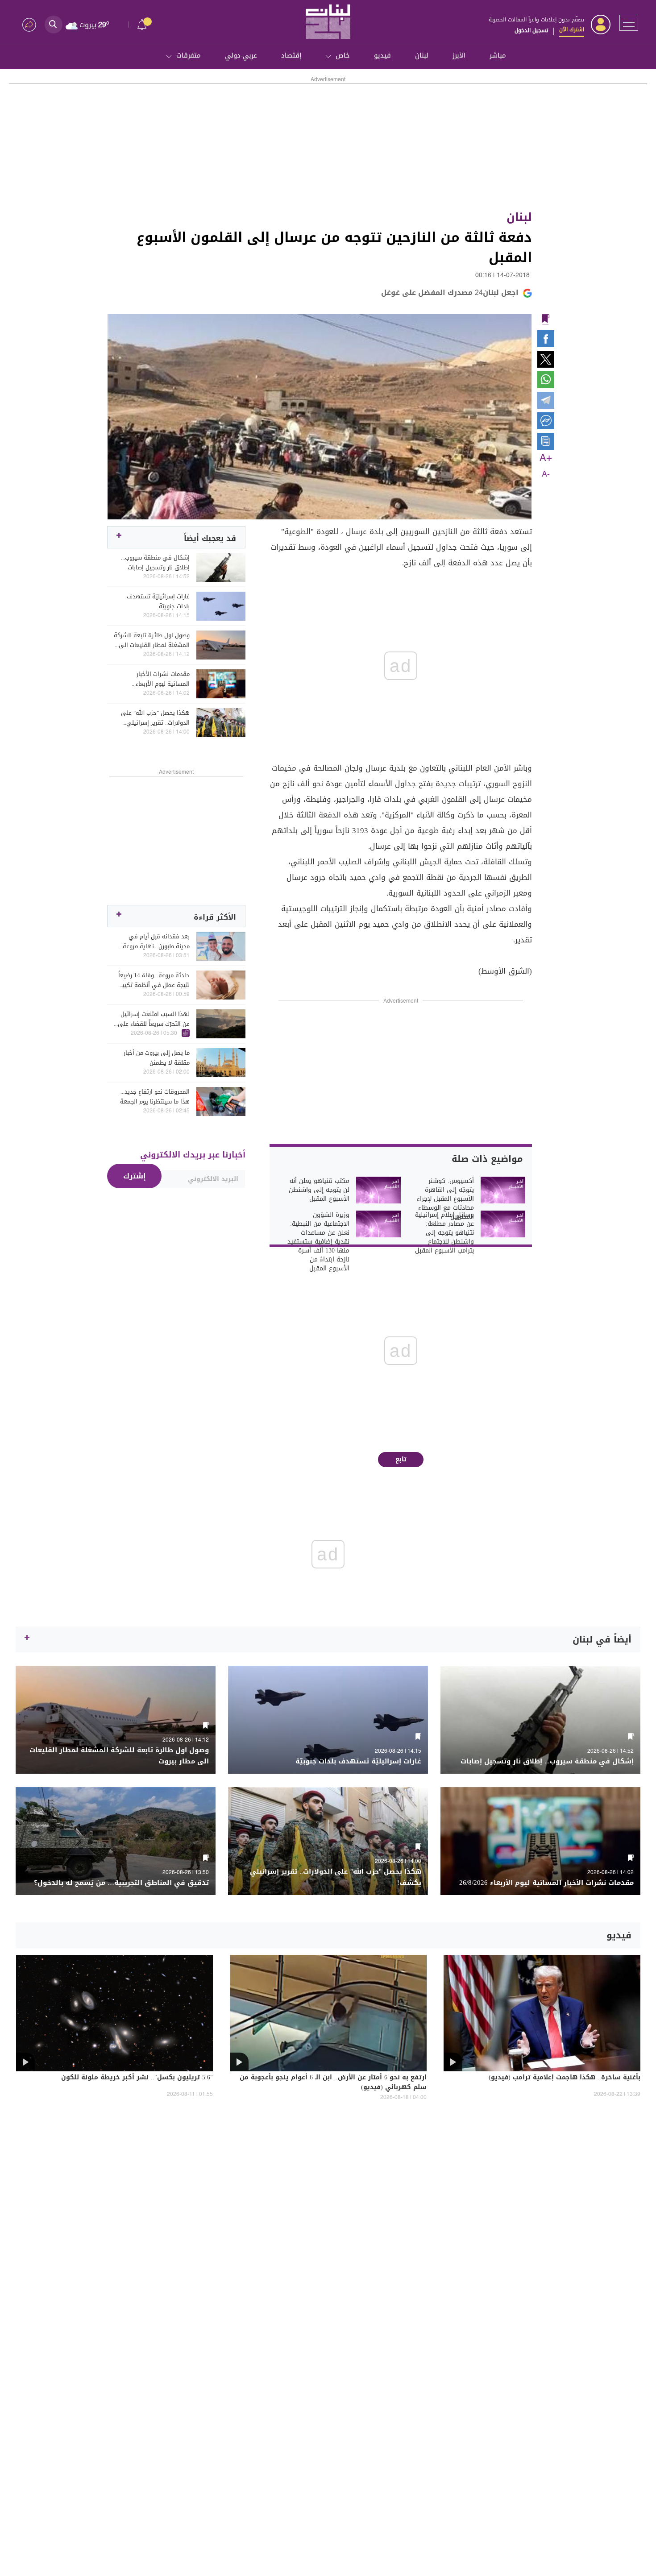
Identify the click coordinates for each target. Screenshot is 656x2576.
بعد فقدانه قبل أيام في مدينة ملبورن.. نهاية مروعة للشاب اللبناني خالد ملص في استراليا (154, 942)
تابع (401, 1459)
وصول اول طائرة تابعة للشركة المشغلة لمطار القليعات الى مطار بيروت (152, 640)
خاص (343, 55)
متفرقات (189, 55)
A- (546, 474)
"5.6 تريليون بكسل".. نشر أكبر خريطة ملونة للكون (137, 2078)
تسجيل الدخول (531, 30)
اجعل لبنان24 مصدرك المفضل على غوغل (450, 292)
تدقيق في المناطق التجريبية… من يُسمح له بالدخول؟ (121, 1883)
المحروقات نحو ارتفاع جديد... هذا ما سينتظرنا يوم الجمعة (155, 1097)
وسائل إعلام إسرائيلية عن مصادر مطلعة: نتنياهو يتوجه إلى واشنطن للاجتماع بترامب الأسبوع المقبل (444, 1233)
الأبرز (459, 55)
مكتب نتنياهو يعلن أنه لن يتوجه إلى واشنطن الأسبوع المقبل (319, 1190)
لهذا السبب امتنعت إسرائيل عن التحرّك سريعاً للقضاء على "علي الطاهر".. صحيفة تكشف (153, 1019)
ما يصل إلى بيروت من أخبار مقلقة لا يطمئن (157, 1058)
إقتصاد (291, 55)
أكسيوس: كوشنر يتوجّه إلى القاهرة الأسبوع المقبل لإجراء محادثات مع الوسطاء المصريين (445, 1199)
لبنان (422, 55)
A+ (546, 458)
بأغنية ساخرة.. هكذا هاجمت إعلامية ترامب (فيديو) (565, 2078)
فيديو (382, 55)
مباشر (498, 55)
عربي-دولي (241, 55)
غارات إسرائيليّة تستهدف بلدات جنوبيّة (158, 601)
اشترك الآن (572, 29)
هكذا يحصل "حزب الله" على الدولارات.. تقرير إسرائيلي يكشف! (155, 718)
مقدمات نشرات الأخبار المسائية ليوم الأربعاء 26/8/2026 (163, 679)
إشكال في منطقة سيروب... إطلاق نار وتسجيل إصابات (155, 563)
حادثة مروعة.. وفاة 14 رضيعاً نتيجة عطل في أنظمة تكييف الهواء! (153, 980)
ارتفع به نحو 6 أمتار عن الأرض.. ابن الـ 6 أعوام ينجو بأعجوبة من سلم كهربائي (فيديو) (333, 2083)
